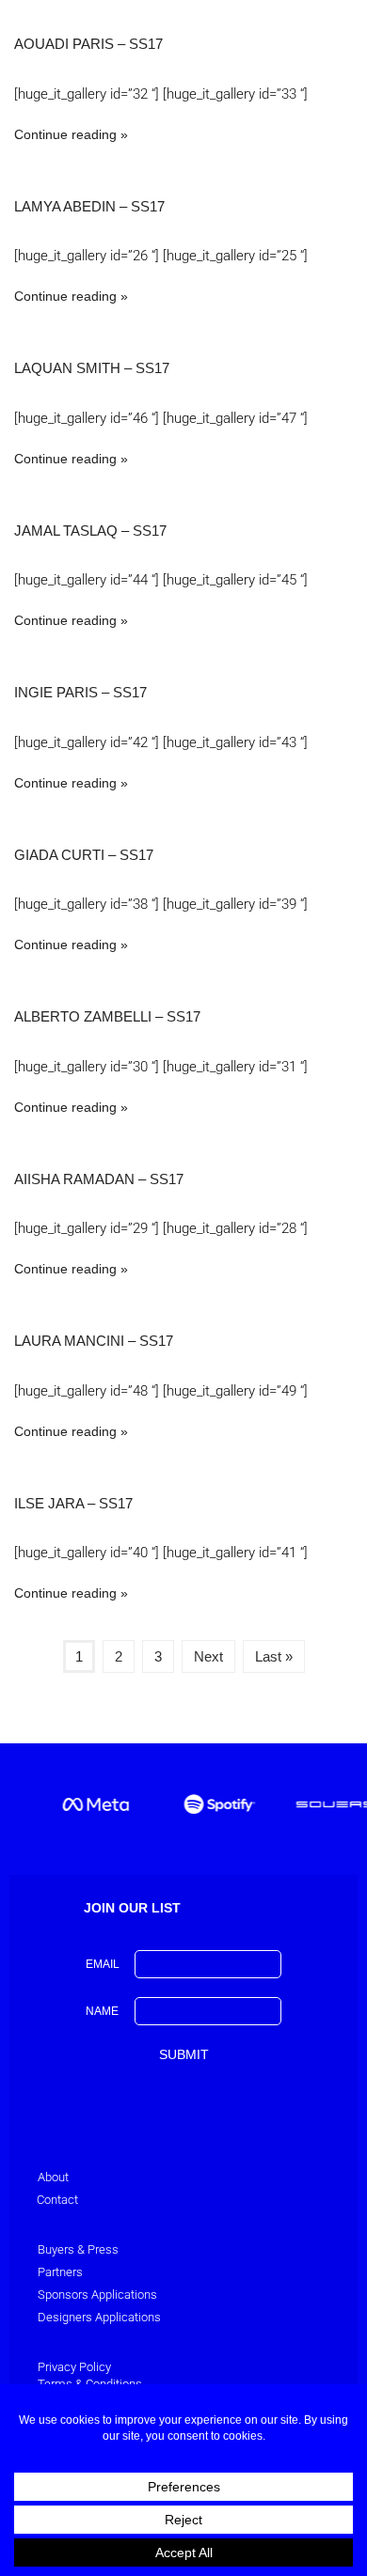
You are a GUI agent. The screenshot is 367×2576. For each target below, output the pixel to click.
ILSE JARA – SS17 (73, 1503)
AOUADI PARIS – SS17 (88, 44)
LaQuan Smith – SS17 (92, 368)
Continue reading (65, 134)
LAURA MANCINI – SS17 (94, 1341)
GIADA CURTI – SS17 (84, 855)
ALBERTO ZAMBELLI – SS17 (107, 1016)
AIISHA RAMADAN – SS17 (99, 1179)
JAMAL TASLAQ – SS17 (90, 531)
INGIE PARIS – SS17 (80, 692)
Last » (274, 1656)
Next (208, 1656)
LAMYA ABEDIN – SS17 (89, 206)
